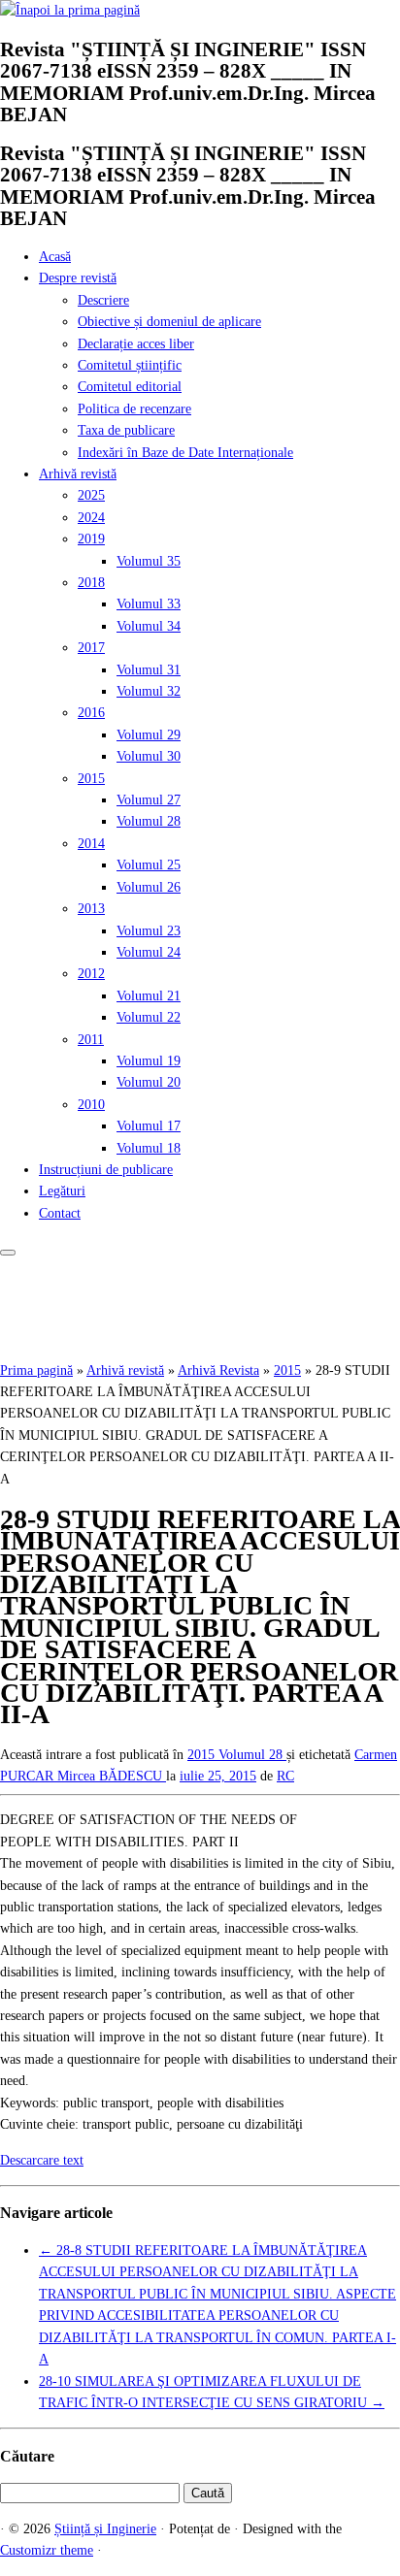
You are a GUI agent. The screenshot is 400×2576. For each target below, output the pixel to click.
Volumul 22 (149, 1017)
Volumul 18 (149, 1148)
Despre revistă (78, 278)
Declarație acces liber (136, 344)
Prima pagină (36, 1370)
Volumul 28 (149, 821)
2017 (91, 648)
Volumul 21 (149, 996)
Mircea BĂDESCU (112, 1776)
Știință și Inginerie (105, 2529)
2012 (91, 974)
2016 (91, 713)
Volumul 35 (149, 561)
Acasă (55, 257)
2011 (91, 1040)
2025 (91, 495)
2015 (91, 779)
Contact (60, 1213)
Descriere (103, 300)
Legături (62, 1191)
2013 (91, 909)
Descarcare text (42, 2160)
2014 (91, 844)
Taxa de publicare (126, 430)
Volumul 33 (149, 604)
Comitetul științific (130, 365)
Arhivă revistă (78, 474)
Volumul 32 (149, 691)
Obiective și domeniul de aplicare (169, 322)
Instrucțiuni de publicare (106, 1170)
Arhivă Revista (218, 1370)
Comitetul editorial (130, 387)
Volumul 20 (149, 1082)
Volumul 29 (149, 735)
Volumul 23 (149, 931)
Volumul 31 (149, 670)
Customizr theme (47, 2550)
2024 (91, 518)
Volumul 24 (149, 952)
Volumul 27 (149, 800)
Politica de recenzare (134, 409)
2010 (91, 1105)
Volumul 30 (149, 756)
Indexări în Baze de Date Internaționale (185, 453)
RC (285, 1776)
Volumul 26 (149, 887)
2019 (91, 539)
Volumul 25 (149, 865)
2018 (91, 583)
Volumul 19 (149, 1061)
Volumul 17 (149, 1126)
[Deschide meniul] (8, 1253)
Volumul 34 (149, 626)
